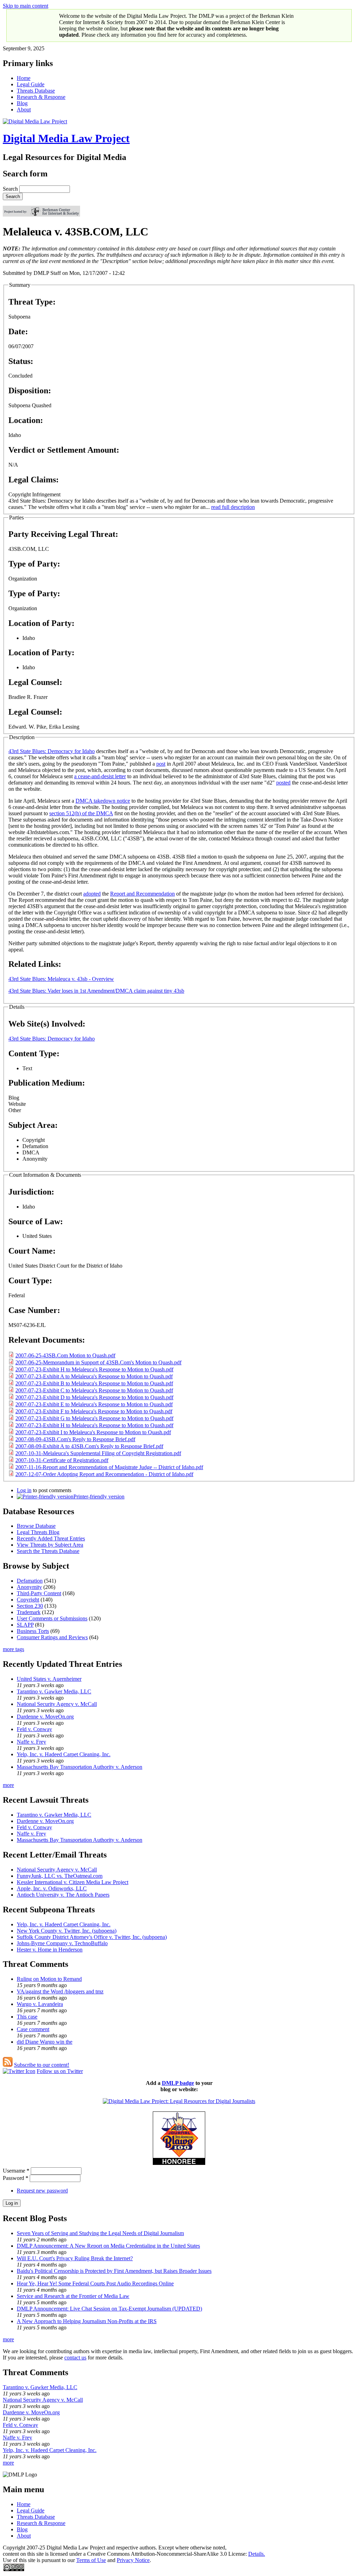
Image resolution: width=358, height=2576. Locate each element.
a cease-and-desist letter (100, 776)
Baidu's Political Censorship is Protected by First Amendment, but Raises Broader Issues (114, 2271)
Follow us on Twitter (60, 2071)
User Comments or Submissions (52, 1618)
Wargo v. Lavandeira (40, 2004)
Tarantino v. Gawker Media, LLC (54, 1691)
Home (24, 78)
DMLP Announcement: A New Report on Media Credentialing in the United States (108, 2246)
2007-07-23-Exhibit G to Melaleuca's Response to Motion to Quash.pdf (94, 1418)
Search (11, 189)
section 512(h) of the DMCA (81, 813)
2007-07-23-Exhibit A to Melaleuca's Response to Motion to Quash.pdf (94, 1376)
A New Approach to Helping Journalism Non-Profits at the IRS (87, 2321)
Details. (257, 2554)
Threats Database (36, 91)
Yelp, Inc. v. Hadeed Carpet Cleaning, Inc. (64, 1754)
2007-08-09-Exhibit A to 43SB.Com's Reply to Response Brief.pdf (89, 1446)
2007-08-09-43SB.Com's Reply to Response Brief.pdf (75, 1439)
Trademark (29, 1612)
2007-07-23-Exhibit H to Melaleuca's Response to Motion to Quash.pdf (94, 1369)
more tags (13, 1649)
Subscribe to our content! (42, 2065)
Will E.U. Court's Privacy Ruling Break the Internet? (75, 2258)
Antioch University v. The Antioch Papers (63, 1895)
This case (27, 2017)
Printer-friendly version (99, 1497)
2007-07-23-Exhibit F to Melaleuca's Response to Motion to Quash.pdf (94, 1411)
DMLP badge (178, 2083)
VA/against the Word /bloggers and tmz (60, 1991)
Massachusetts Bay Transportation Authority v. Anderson (80, 1767)
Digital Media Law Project (66, 138)
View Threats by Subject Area (50, 1545)
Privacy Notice (133, 2560)
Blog (22, 103)
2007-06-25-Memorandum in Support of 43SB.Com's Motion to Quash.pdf (98, 1362)
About (24, 110)
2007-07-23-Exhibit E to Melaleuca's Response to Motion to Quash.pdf (94, 1404)
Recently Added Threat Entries (51, 1538)
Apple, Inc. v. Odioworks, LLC (52, 1888)
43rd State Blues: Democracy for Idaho (52, 751)
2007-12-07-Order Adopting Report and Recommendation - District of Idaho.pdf (104, 1474)
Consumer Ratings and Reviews (52, 1637)
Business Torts (33, 1631)
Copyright (28, 1600)
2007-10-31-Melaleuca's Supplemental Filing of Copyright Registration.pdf (98, 1453)
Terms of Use (91, 2560)
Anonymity (29, 1587)
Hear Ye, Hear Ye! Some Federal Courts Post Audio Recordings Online (95, 2283)
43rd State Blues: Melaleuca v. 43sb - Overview (61, 979)
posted (283, 783)
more (8, 1785)
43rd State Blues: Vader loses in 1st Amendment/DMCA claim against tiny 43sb (96, 991)
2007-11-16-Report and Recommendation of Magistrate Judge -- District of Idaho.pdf (109, 1467)
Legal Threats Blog (38, 1532)
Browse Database (36, 1526)
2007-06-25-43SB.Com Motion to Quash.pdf (65, 1355)
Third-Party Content (39, 1593)
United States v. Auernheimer (49, 1679)
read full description (233, 507)
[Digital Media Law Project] (179, 2101)
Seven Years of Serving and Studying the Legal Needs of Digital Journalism (100, 2233)
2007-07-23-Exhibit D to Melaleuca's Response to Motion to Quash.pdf (94, 1397)
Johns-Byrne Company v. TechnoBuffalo (62, 1943)
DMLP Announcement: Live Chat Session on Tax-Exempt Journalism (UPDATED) (109, 2309)
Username (16, 2171)
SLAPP (25, 1625)
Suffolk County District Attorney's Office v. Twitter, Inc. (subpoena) (92, 1937)
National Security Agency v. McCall (57, 1704)
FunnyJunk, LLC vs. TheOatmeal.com (60, 1876)
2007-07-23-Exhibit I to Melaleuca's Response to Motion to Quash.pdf (93, 1432)
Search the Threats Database (48, 1551)
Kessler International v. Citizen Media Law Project (73, 1882)
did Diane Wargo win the (45, 2042)
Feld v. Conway (34, 1729)
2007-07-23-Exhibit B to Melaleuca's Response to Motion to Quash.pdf (94, 1383)
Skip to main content (26, 6)
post (161, 764)
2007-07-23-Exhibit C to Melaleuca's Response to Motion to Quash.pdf (94, 1390)
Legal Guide (31, 84)
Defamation (30, 1581)
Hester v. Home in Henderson (50, 1950)
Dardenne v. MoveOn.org (45, 1717)
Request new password (42, 2191)
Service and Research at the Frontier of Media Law (73, 2296)
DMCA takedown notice (103, 801)
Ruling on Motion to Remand (49, 1979)
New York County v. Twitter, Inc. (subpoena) (67, 1931)
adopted (92, 894)
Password (16, 2178)
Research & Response (41, 97)
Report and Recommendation (142, 894)
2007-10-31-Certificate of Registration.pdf (62, 1460)
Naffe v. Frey (31, 1742)
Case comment (33, 2029)
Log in (24, 1490)
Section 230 (30, 1606)
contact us (75, 2358)
